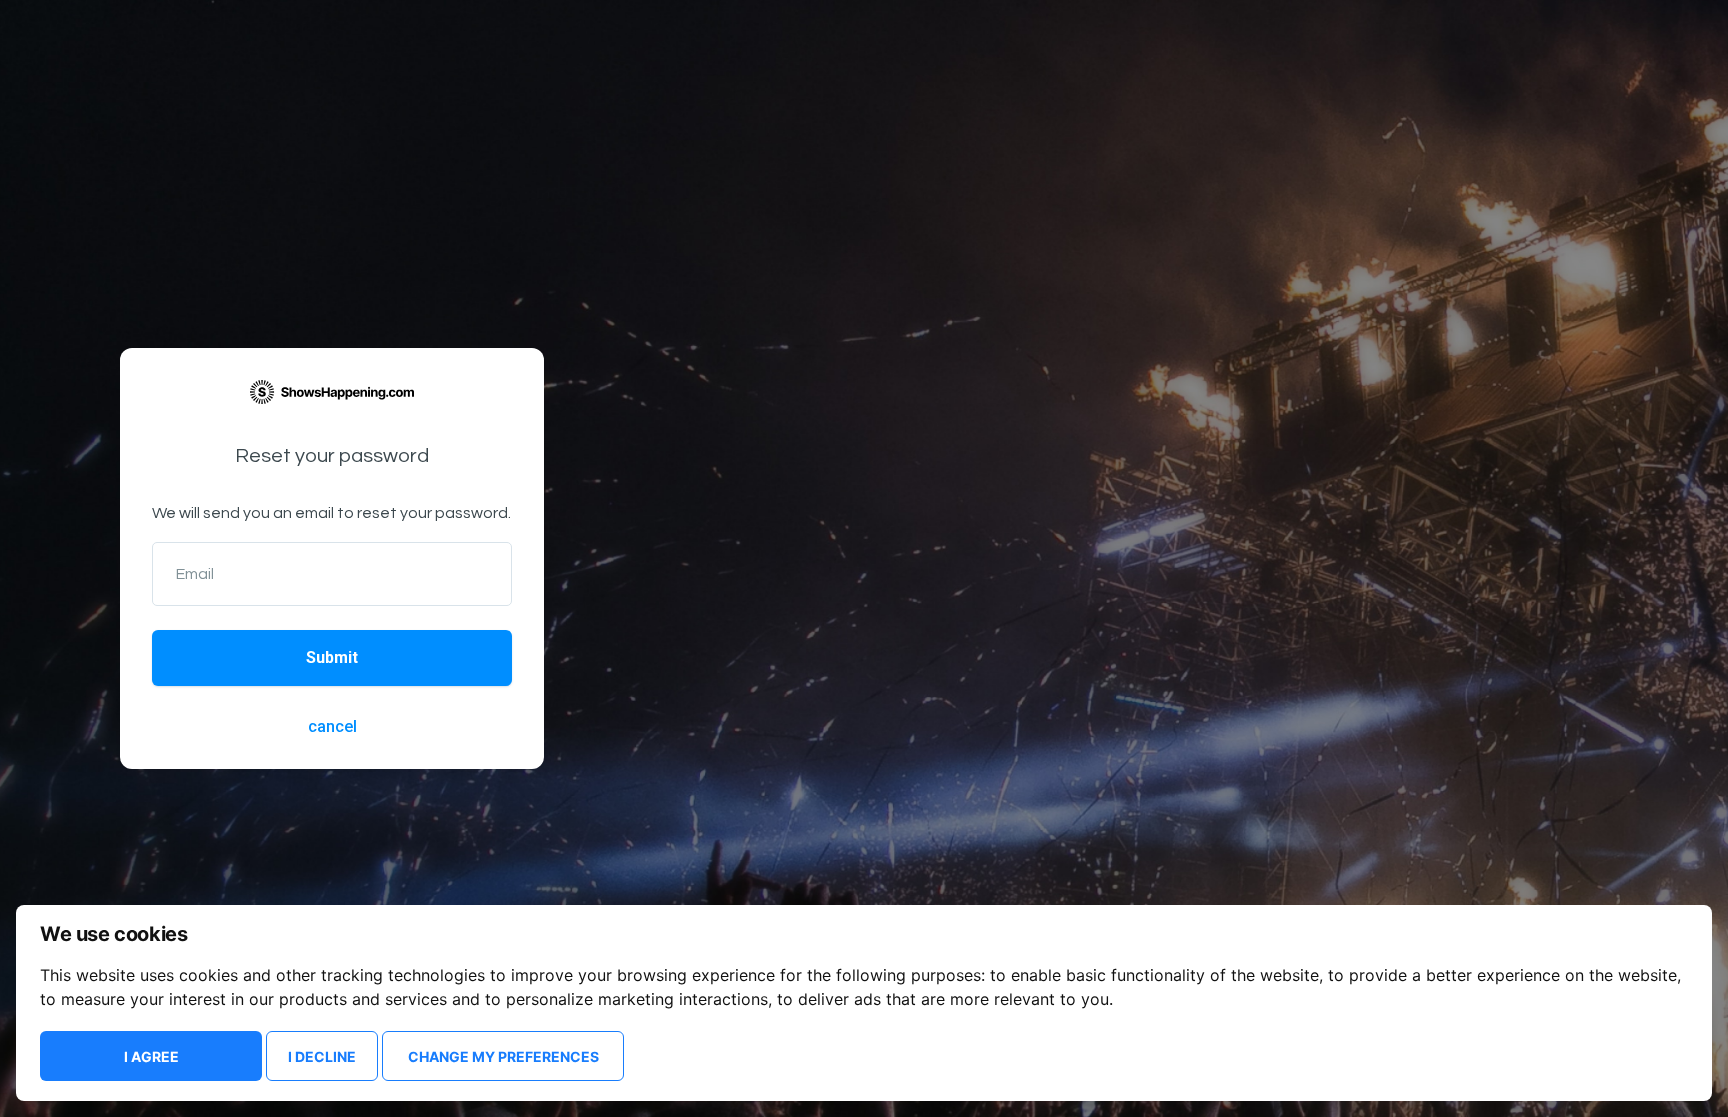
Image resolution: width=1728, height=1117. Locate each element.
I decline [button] (322, 1056)
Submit (332, 657)
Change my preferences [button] (503, 1056)
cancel (332, 726)
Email (195, 574)
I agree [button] (151, 1056)
